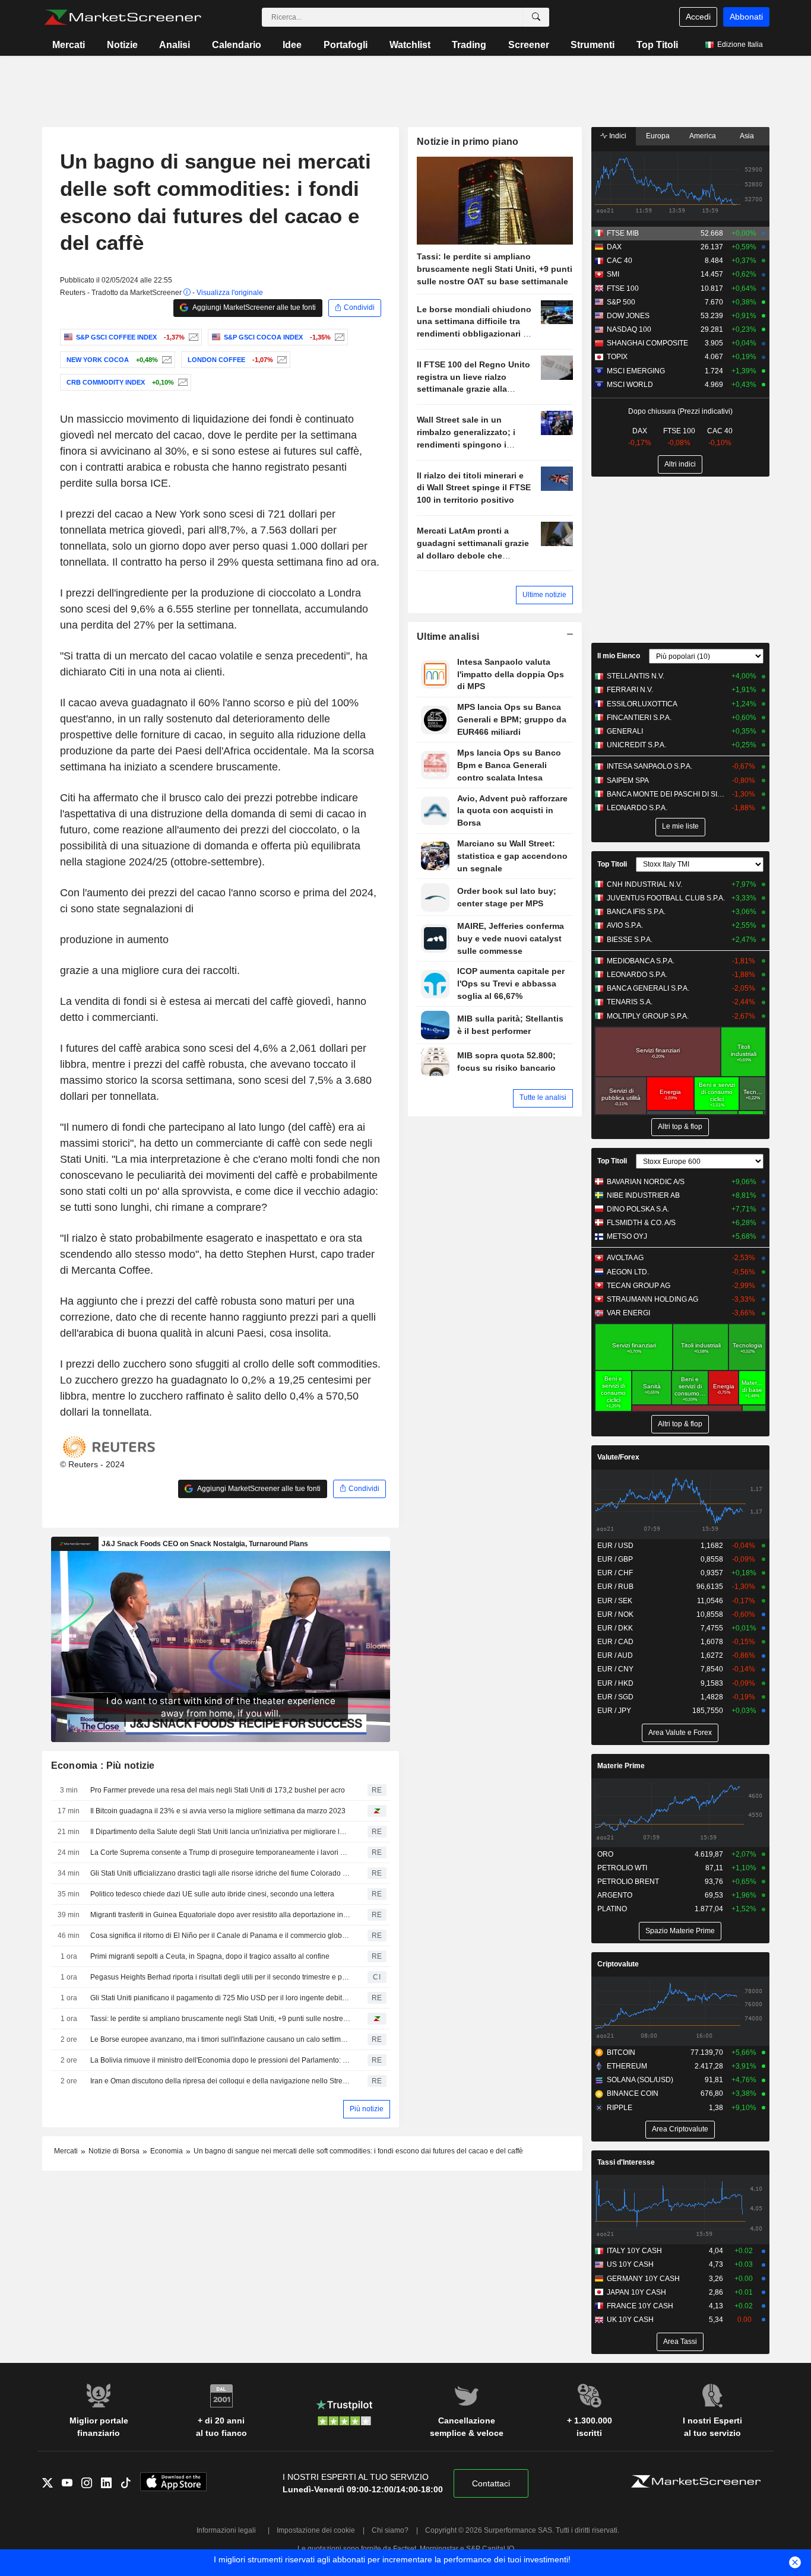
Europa (658, 136)
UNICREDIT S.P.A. (636, 745)
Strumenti (593, 45)
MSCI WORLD (630, 385)
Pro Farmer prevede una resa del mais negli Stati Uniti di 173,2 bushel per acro (218, 1790)
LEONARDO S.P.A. (637, 808)
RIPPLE (620, 2108)
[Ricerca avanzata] (536, 17)
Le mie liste (680, 826)
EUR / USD (615, 1546)
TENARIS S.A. (630, 1002)
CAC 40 (620, 261)
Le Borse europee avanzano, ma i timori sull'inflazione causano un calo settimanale (220, 2039)
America (703, 136)
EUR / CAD (615, 1642)
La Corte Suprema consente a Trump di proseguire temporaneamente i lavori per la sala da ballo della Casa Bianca (220, 1852)
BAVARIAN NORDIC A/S (646, 1182)
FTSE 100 (623, 288)
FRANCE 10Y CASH (640, 2306)
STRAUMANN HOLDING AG (652, 1299)
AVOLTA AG (625, 1258)
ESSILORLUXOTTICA (642, 704)
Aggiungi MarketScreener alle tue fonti (254, 307)
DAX (614, 247)
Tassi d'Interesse (626, 2162)
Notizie (122, 45)
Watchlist (410, 45)
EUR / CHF (615, 1573)
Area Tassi (680, 2342)
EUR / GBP (615, 1559)
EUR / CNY (615, 1669)
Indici (617, 136)
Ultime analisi (448, 637)
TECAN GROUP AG (639, 1286)
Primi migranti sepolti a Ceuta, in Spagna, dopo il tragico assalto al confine (210, 1956)
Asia (747, 136)
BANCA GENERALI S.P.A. (648, 988)
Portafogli (346, 45)
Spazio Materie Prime (680, 1931)
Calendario (237, 45)
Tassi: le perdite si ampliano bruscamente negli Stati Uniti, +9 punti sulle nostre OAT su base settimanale (220, 2019)
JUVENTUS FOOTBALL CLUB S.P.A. (666, 898)
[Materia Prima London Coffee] (281, 360)
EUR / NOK (615, 1614)
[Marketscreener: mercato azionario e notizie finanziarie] (123, 17)
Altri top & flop (680, 1127)
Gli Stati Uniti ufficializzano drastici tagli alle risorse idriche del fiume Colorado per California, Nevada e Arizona (220, 1873)
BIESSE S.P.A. (630, 940)
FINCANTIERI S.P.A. (639, 718)
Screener (529, 45)
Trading (469, 45)
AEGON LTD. (628, 1272)
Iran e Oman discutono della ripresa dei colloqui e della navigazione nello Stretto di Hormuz (220, 2081)
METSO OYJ (627, 1236)
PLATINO (612, 1909)
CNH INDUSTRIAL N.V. (644, 884)
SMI (613, 274)
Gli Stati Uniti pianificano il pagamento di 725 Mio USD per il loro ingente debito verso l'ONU (220, 1998)
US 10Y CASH (630, 2264)
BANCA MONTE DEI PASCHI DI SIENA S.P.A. (666, 794)
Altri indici (680, 464)
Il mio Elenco (619, 656)
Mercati (69, 45)
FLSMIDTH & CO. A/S (641, 1223)
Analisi (175, 45)
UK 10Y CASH (630, 2320)
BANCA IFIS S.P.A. (636, 912)
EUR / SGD (615, 1697)
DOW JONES (628, 316)
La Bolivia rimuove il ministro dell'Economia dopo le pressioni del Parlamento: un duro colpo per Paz (220, 2060)
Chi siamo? (390, 2530)
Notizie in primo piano (468, 142)
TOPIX (617, 357)
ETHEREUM (627, 2066)
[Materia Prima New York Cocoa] (165, 360)
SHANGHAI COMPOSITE (647, 343)
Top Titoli (657, 45)
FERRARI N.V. (630, 690)
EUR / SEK (615, 1601)
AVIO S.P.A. (625, 925)
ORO (605, 1854)
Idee (292, 45)
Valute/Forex (618, 1457)
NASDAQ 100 (629, 329)
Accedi (698, 17)
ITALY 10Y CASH (634, 2251)
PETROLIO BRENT (628, 1882)
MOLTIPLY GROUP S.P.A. (648, 1016)
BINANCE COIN (633, 2093)
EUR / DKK (615, 1628)
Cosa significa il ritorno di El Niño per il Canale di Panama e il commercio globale (220, 1936)
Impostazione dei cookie (316, 2530)
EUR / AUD (615, 1655)
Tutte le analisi (543, 1097)
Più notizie (367, 2109)
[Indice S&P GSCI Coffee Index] (192, 337)
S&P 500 (621, 302)
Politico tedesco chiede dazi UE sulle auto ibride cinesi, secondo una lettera (212, 1894)
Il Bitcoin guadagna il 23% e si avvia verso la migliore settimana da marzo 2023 (218, 1811)
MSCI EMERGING (636, 371)
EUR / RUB (615, 1587)
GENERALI (625, 731)
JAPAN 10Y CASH (636, 2292)
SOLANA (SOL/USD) (640, 2080)
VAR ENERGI (628, 1313)
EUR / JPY (614, 1711)
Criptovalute (618, 1964)
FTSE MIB (623, 233)
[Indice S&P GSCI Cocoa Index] (338, 337)
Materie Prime (621, 1766)
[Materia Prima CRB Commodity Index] (181, 382)
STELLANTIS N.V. (636, 676)
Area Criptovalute (680, 2129)
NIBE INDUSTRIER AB (643, 1195)
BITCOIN (621, 2052)
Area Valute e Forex (680, 1733)
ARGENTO (615, 1895)
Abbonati (746, 17)
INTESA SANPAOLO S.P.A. (650, 766)
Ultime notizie (544, 595)
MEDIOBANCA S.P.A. (641, 961)
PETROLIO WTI (622, 1868)
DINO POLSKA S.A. (638, 1209)
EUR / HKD (615, 1683)
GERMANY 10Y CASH (643, 2279)
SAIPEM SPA (628, 781)
